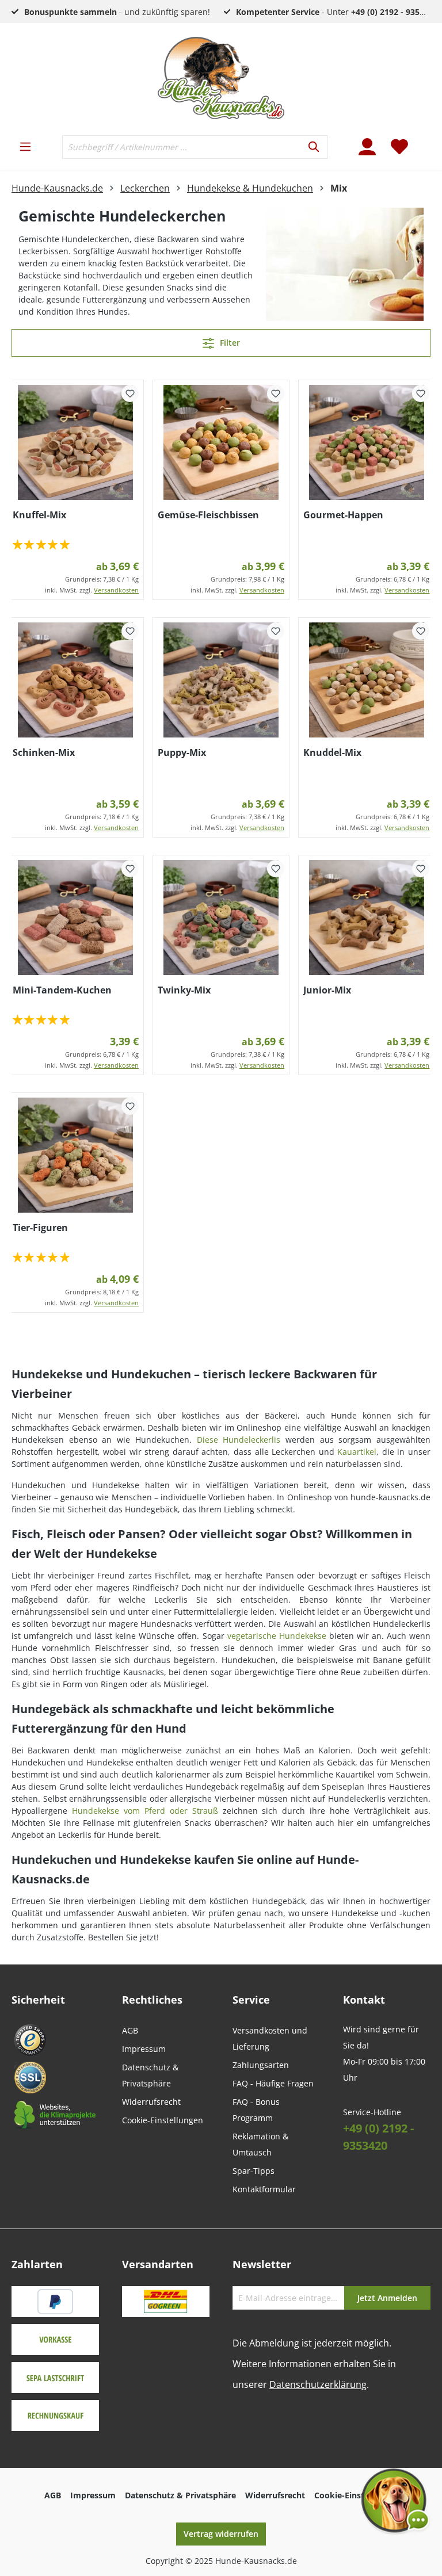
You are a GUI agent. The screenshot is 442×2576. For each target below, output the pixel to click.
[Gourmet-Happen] (367, 442)
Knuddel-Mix (332, 752)
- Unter (337, 12)
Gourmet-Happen (343, 515)
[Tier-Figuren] (76, 1155)
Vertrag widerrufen (221, 2534)
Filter (229, 343)
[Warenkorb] (423, 140)
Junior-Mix (327, 990)
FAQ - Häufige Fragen (273, 2083)
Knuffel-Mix (39, 515)
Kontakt (364, 2000)
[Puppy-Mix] (221, 680)
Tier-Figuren (40, 1228)
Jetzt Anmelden (387, 2298)
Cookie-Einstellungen (163, 2120)
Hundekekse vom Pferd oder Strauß (145, 1811)
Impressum (144, 2049)
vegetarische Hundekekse (277, 1636)
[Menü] (25, 147)
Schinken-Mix (44, 752)
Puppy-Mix (182, 752)
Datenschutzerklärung (318, 2384)
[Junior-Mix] (367, 918)
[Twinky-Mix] (221, 918)
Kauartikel (357, 1452)
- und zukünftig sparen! (117, 12)
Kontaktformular (264, 2189)
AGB (130, 2030)
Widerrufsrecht (151, 2102)
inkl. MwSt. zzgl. (92, 590)
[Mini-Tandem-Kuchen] (76, 918)
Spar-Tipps (254, 2171)
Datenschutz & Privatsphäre (180, 2495)
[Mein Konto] (367, 147)
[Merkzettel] (399, 147)
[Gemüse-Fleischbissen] (221, 442)
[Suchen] (315, 147)
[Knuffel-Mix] (76, 442)
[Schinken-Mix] (76, 680)
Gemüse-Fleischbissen (208, 515)
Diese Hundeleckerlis (239, 1440)
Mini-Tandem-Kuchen (62, 990)
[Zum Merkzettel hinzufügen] (130, 393)
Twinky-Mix (184, 990)
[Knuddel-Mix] (367, 680)
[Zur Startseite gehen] (221, 78)
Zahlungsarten (261, 2065)
